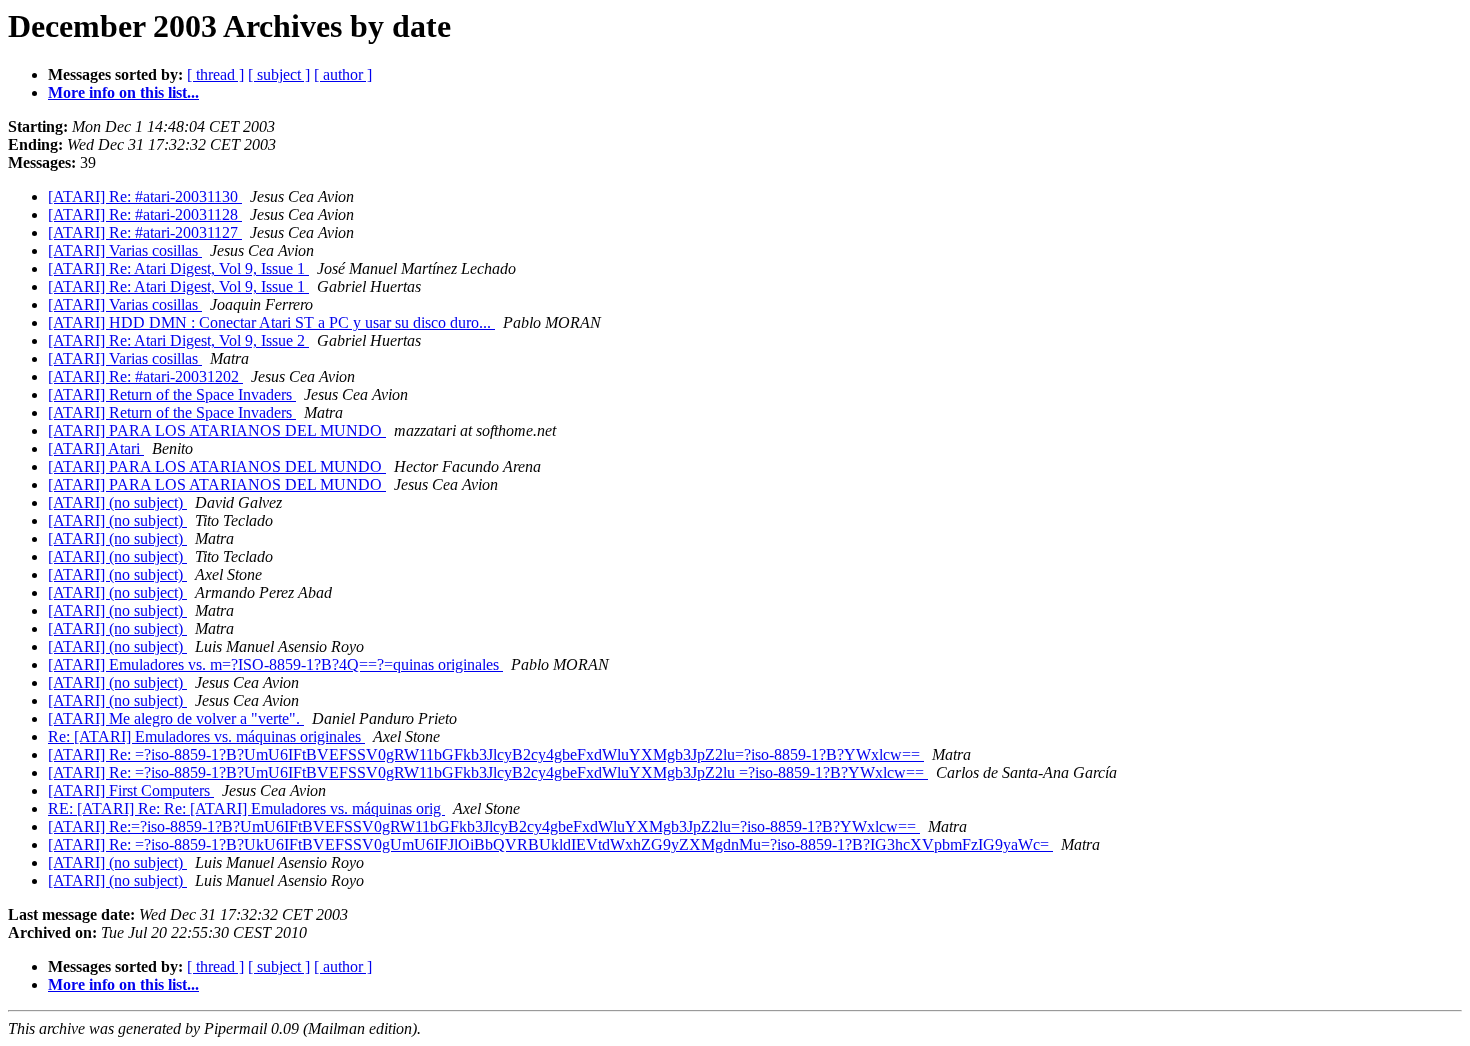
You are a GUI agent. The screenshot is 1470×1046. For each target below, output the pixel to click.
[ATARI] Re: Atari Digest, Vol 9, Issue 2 (178, 340)
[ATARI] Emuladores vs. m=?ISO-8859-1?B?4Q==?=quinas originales (275, 664)
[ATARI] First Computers (131, 790)
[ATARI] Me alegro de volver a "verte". (176, 718)
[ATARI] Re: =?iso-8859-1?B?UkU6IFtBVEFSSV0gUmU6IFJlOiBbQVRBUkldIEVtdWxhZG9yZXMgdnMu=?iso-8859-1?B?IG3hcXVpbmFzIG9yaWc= (550, 844)
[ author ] (343, 74)
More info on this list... (123, 92)
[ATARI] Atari (96, 448)
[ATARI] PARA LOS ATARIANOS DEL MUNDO (217, 430)
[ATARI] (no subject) (117, 502)
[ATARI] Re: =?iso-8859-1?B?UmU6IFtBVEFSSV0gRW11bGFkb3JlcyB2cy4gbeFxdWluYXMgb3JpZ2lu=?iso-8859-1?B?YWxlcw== (486, 754)
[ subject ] (279, 74)
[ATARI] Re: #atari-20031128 (145, 214)
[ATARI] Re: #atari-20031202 (145, 376)
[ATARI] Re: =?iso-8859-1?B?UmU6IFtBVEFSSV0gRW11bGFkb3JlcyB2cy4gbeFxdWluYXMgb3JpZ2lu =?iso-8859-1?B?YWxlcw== (488, 772)
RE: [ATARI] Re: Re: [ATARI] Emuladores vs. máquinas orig (246, 808)
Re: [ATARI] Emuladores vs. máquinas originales (206, 736)
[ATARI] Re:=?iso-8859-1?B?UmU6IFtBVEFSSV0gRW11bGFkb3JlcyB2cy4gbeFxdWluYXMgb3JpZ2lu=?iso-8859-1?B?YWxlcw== (484, 826)
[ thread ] (215, 74)
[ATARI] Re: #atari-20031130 (145, 196)
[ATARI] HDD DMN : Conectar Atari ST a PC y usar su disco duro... (271, 322)
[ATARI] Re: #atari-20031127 (145, 232)
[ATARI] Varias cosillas (125, 250)
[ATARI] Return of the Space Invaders (172, 394)
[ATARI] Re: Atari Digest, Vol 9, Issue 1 (178, 268)
